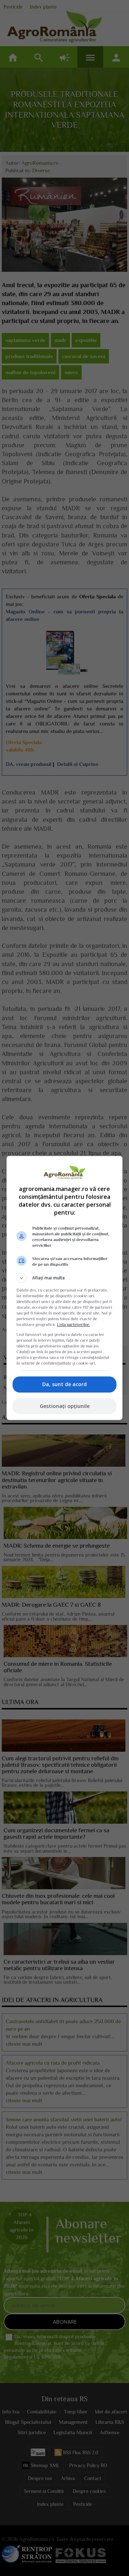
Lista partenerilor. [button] (73, 1325)
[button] (64, 1278)
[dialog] (64, 1288)
